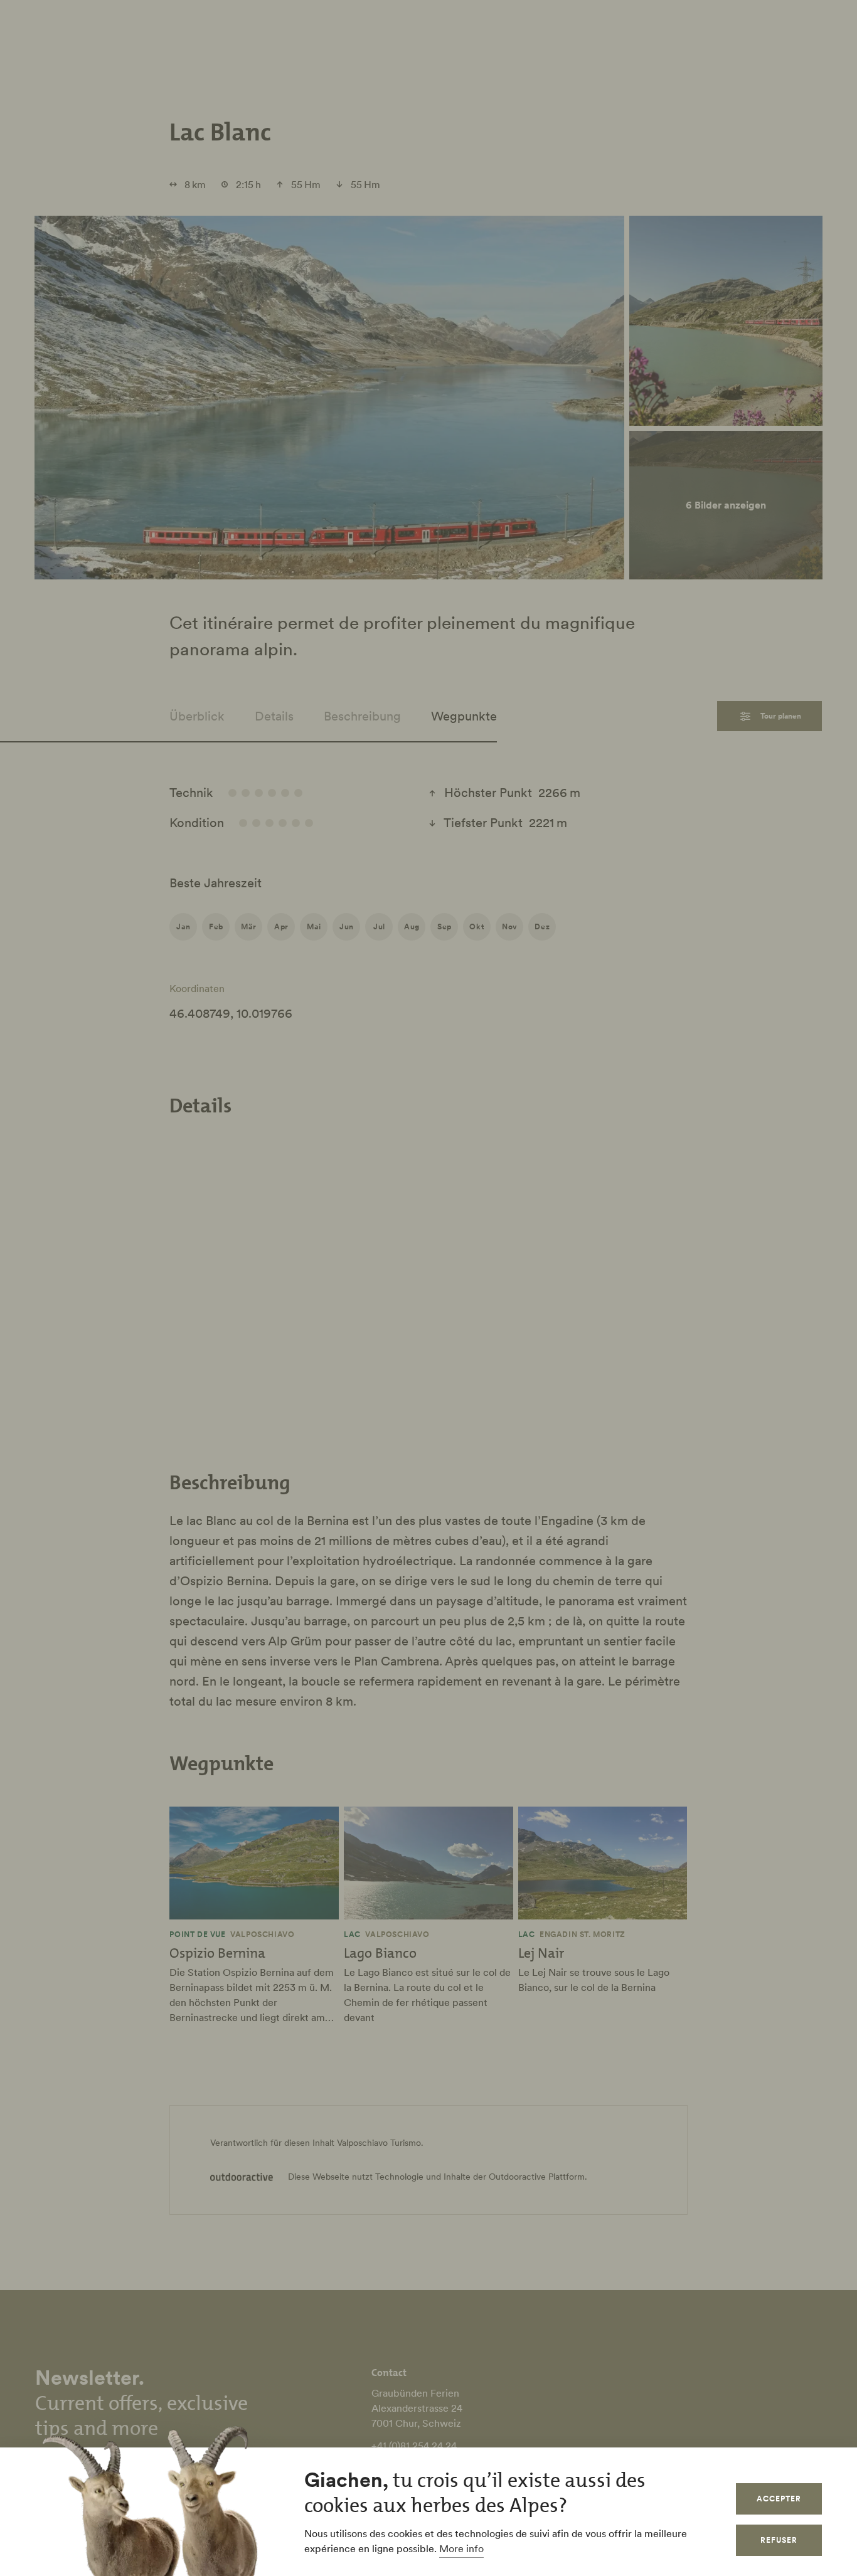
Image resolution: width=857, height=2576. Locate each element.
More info (461, 2548)
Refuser (779, 2540)
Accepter (779, 2499)
